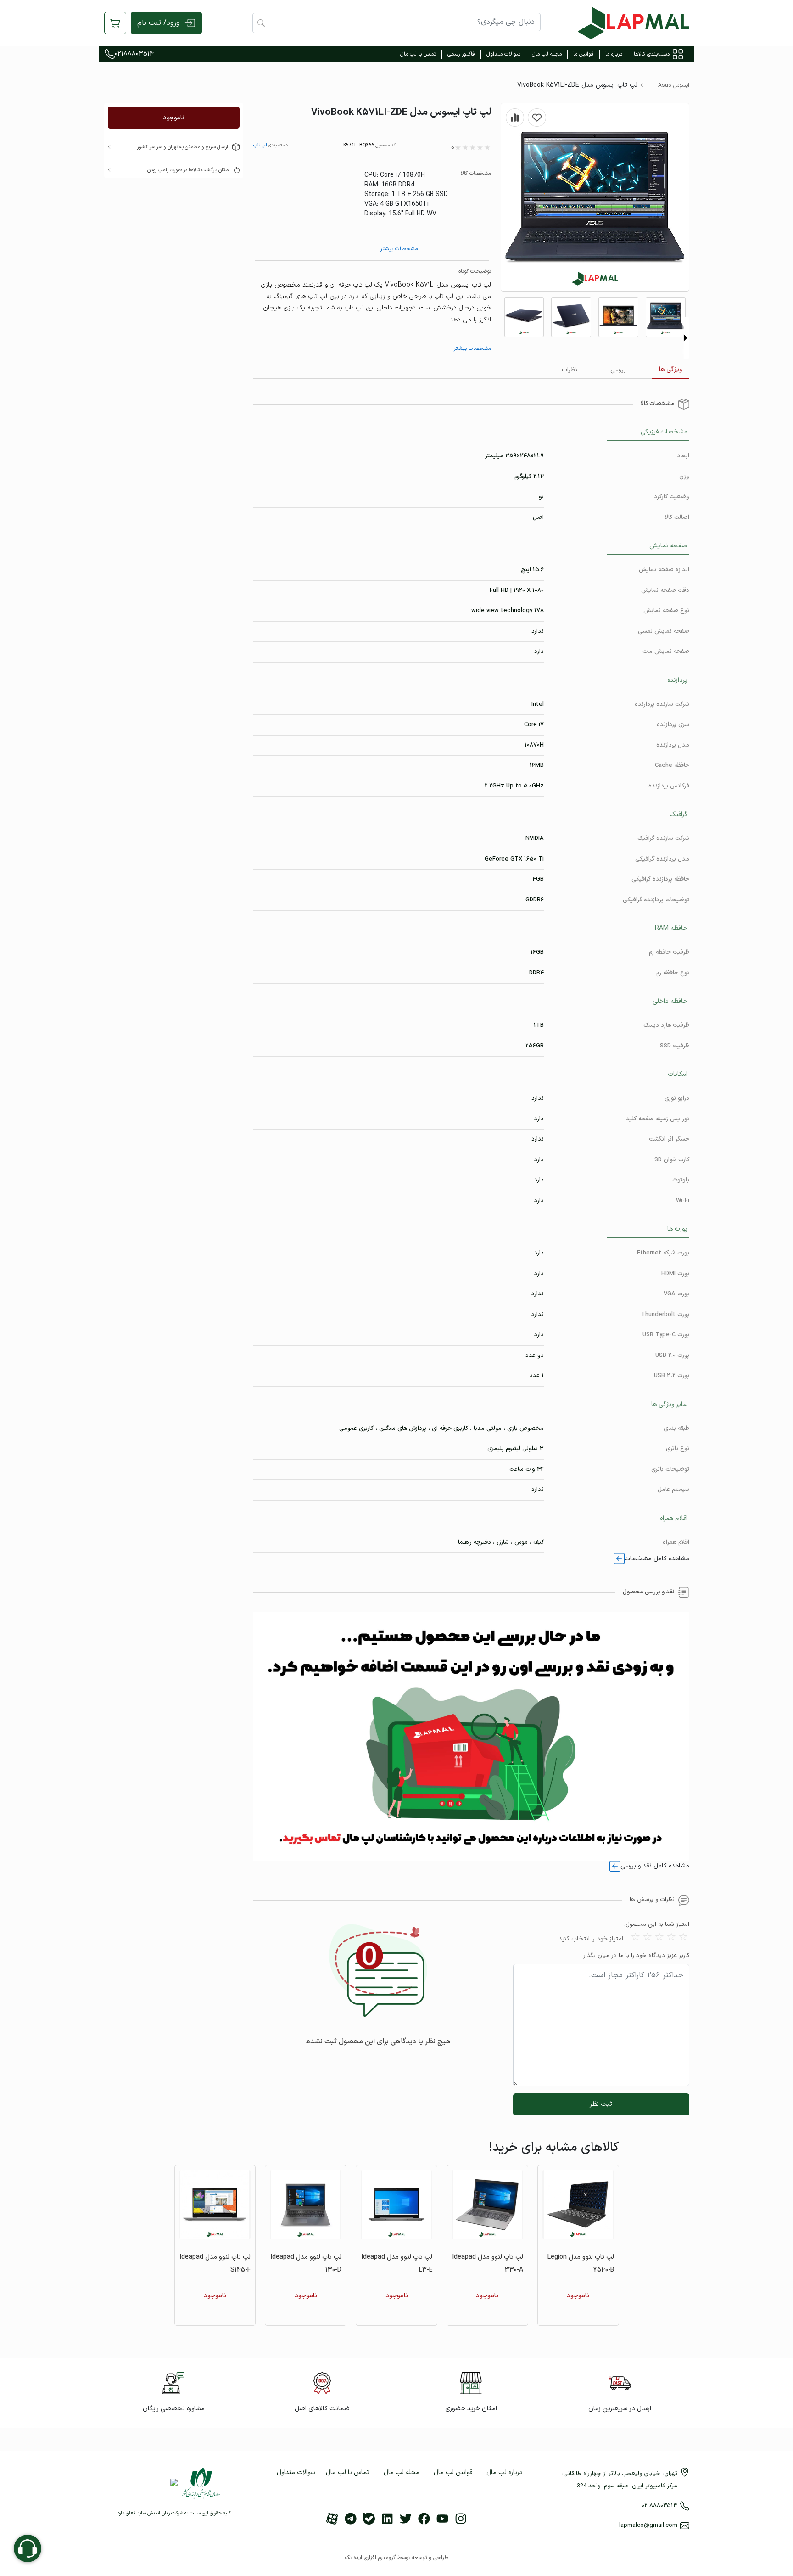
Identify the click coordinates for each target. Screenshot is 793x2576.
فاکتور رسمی (461, 54)
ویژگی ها (670, 369)
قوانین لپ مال (453, 2472)
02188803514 (134, 54)
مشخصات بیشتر (399, 249)
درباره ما (614, 54)
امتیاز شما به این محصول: (657, 1925)
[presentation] (686, 338)
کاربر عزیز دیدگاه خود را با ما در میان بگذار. (636, 1956)
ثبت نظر (601, 2104)
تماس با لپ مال (418, 54)
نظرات (570, 370)
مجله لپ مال (547, 54)
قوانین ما (584, 54)
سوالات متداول (503, 54)
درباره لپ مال (505, 2472)
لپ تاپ (260, 145)
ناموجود (174, 118)
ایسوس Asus (674, 85)
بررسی (618, 370)
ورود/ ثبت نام (158, 23)
